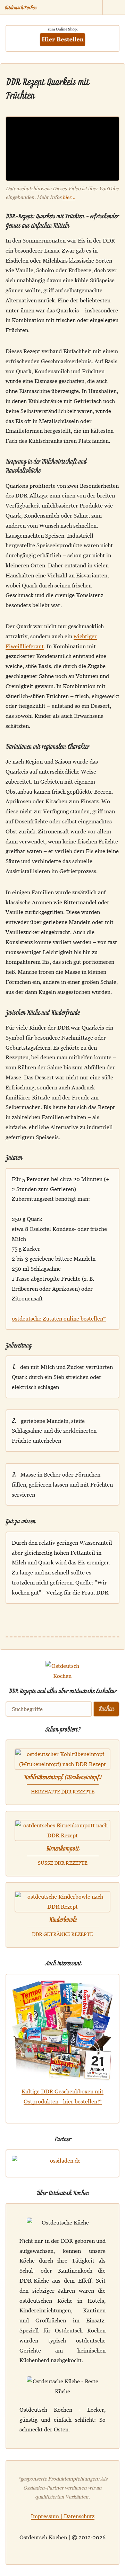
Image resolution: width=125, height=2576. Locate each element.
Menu (114, 8)
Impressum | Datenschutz (63, 2516)
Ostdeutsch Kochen (20, 7)
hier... (69, 197)
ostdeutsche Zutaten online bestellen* (59, 1318)
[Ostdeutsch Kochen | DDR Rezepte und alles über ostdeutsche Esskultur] (62, 1682)
